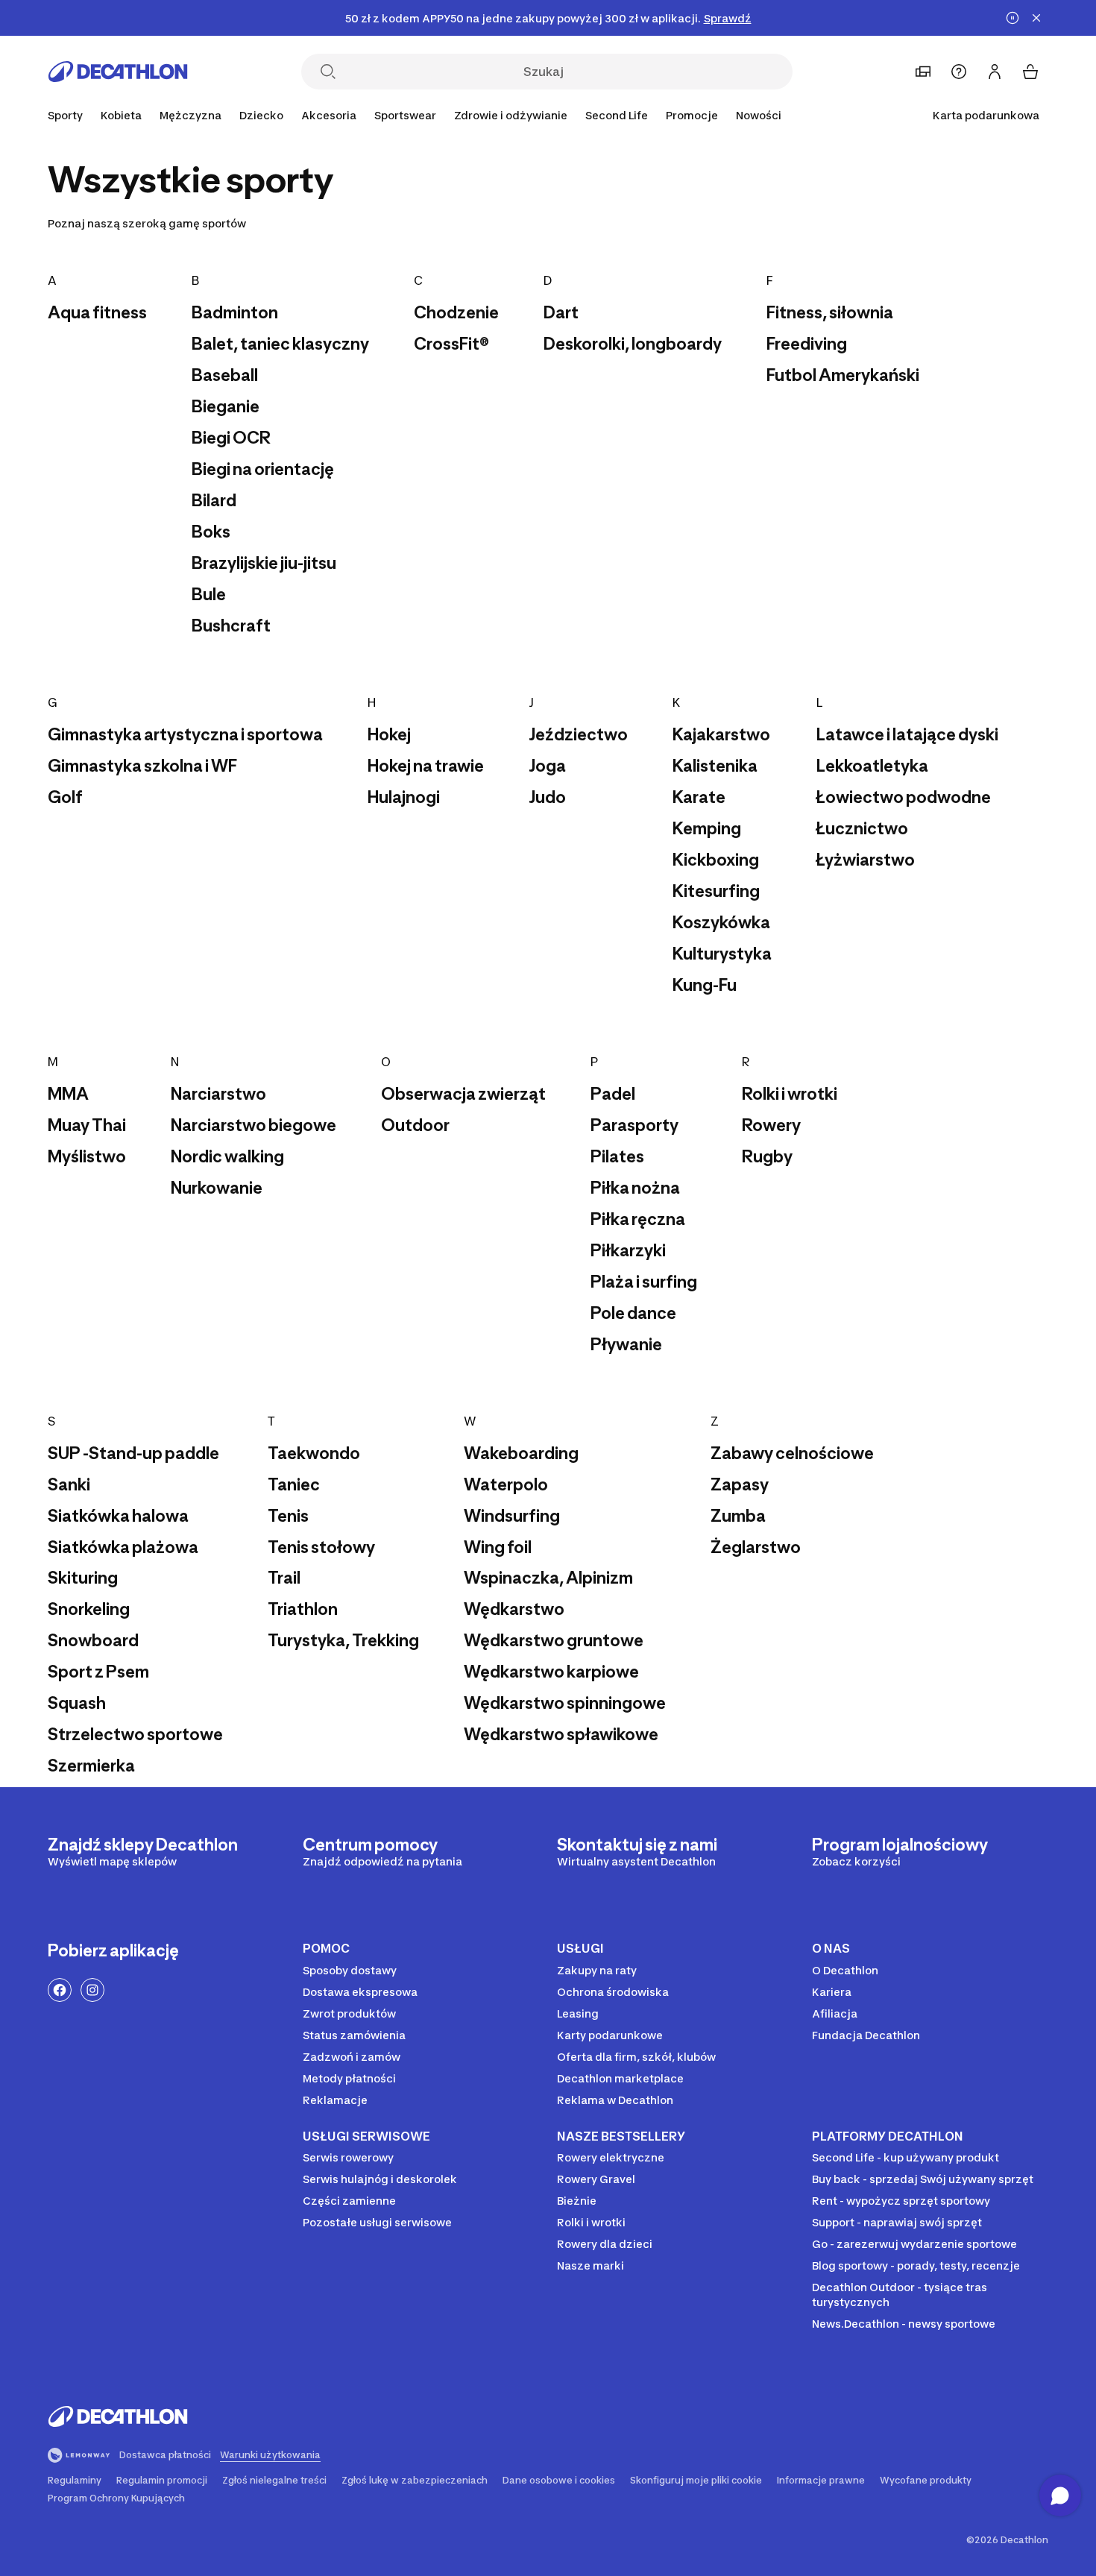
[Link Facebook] (60, 1990)
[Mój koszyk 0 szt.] (1030, 72)
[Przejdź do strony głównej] (118, 72)
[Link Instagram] (92, 1990)
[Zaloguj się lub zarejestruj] (995, 72)
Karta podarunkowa (986, 115)
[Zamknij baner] (1036, 18)
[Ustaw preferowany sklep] (923, 72)
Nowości (759, 115)
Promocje (692, 115)
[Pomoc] (959, 72)
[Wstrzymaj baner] (1012, 18)
